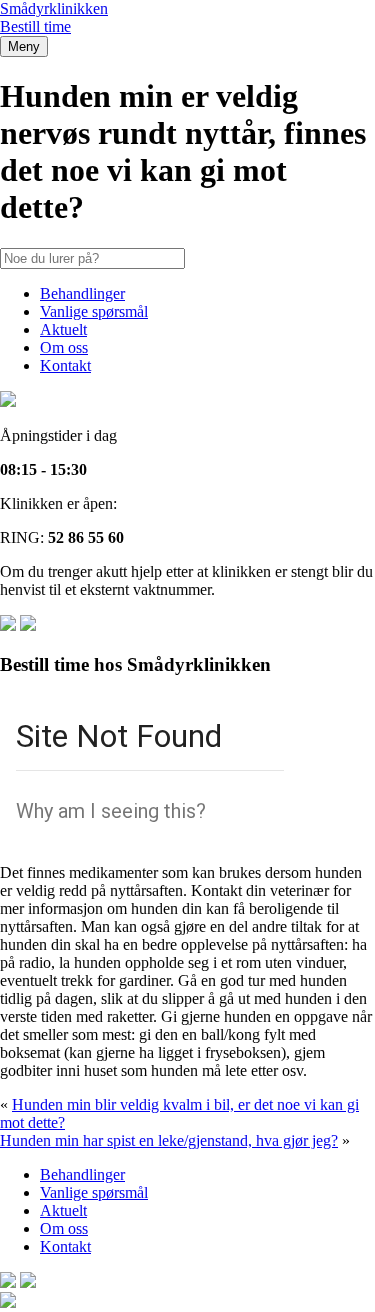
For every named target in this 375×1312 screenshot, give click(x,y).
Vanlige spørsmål (94, 311)
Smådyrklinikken (54, 8)
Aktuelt (63, 329)
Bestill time (35, 26)
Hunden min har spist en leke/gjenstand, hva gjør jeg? (169, 1140)
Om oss (64, 347)
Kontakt (65, 365)
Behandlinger (82, 293)
